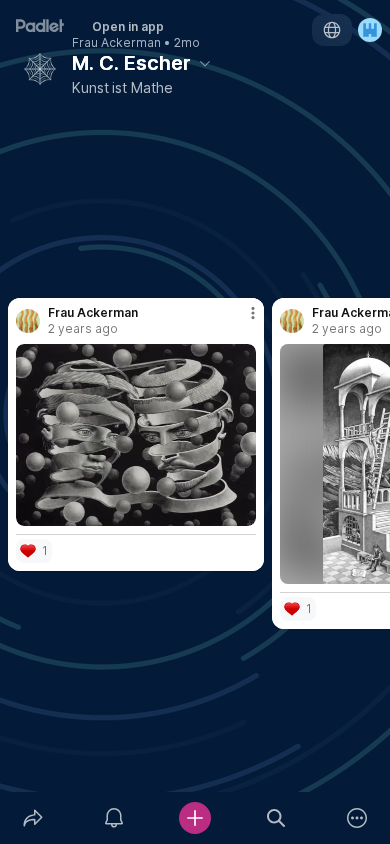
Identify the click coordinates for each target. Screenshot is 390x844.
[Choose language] (332, 30)
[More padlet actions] (357, 818)
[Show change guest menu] (370, 30)
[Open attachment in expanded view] (136, 435)
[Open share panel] (32, 818)
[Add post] (194, 818)
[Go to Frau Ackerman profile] (28, 321)
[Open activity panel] (113, 818)
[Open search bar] (276, 818)
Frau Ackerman (116, 43)
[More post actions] (240, 322)
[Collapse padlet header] (205, 63)
